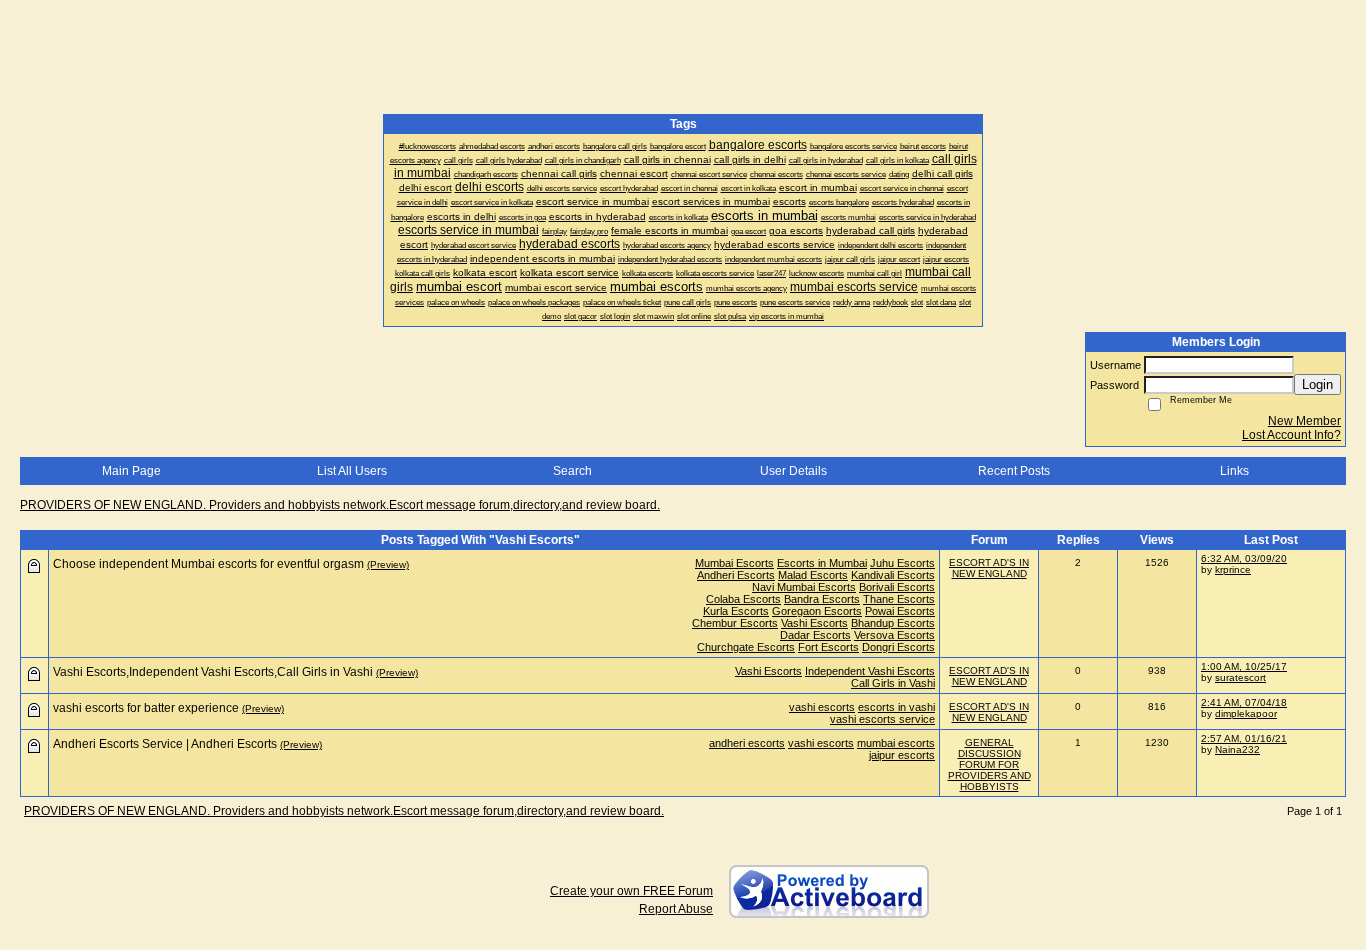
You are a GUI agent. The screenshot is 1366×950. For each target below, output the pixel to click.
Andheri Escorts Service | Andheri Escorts (165, 744)
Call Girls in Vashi (893, 683)
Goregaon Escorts (817, 611)
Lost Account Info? (1291, 435)
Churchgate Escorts (746, 647)
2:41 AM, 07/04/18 (1244, 702)
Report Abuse (676, 909)
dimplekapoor (1246, 713)
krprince (1233, 569)
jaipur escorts (902, 755)
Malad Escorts (813, 575)
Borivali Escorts (897, 587)
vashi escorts (822, 707)
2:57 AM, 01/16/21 (1244, 738)
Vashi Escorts (814, 623)
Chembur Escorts (735, 623)
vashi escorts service (882, 719)
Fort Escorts (828, 647)
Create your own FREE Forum (631, 891)
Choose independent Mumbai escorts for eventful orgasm (208, 564)
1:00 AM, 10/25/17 (1244, 666)
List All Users (352, 471)
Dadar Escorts (815, 635)
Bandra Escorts (822, 599)
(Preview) (388, 564)
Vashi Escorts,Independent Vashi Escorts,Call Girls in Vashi (213, 672)
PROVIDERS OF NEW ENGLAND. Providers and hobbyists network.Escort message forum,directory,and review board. (340, 505)
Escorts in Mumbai (822, 563)
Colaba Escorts (743, 599)
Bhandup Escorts (893, 623)
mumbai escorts (896, 743)
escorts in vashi (896, 707)
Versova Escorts (894, 635)
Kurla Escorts (736, 611)
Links (1234, 471)
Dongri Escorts (898, 647)
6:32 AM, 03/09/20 (1244, 558)
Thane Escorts (899, 599)
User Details (793, 471)
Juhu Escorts (902, 563)
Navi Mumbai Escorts (804, 587)
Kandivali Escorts (893, 575)
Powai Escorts (900, 611)
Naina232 (1237, 749)
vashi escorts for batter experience (146, 708)
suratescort (1240, 677)
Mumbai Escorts (734, 563)
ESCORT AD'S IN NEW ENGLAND (989, 568)
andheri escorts (747, 743)
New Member (1304, 421)
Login (1317, 384)
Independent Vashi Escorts (870, 671)
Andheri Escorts (736, 575)
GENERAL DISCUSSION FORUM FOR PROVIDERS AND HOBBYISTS (989, 764)
